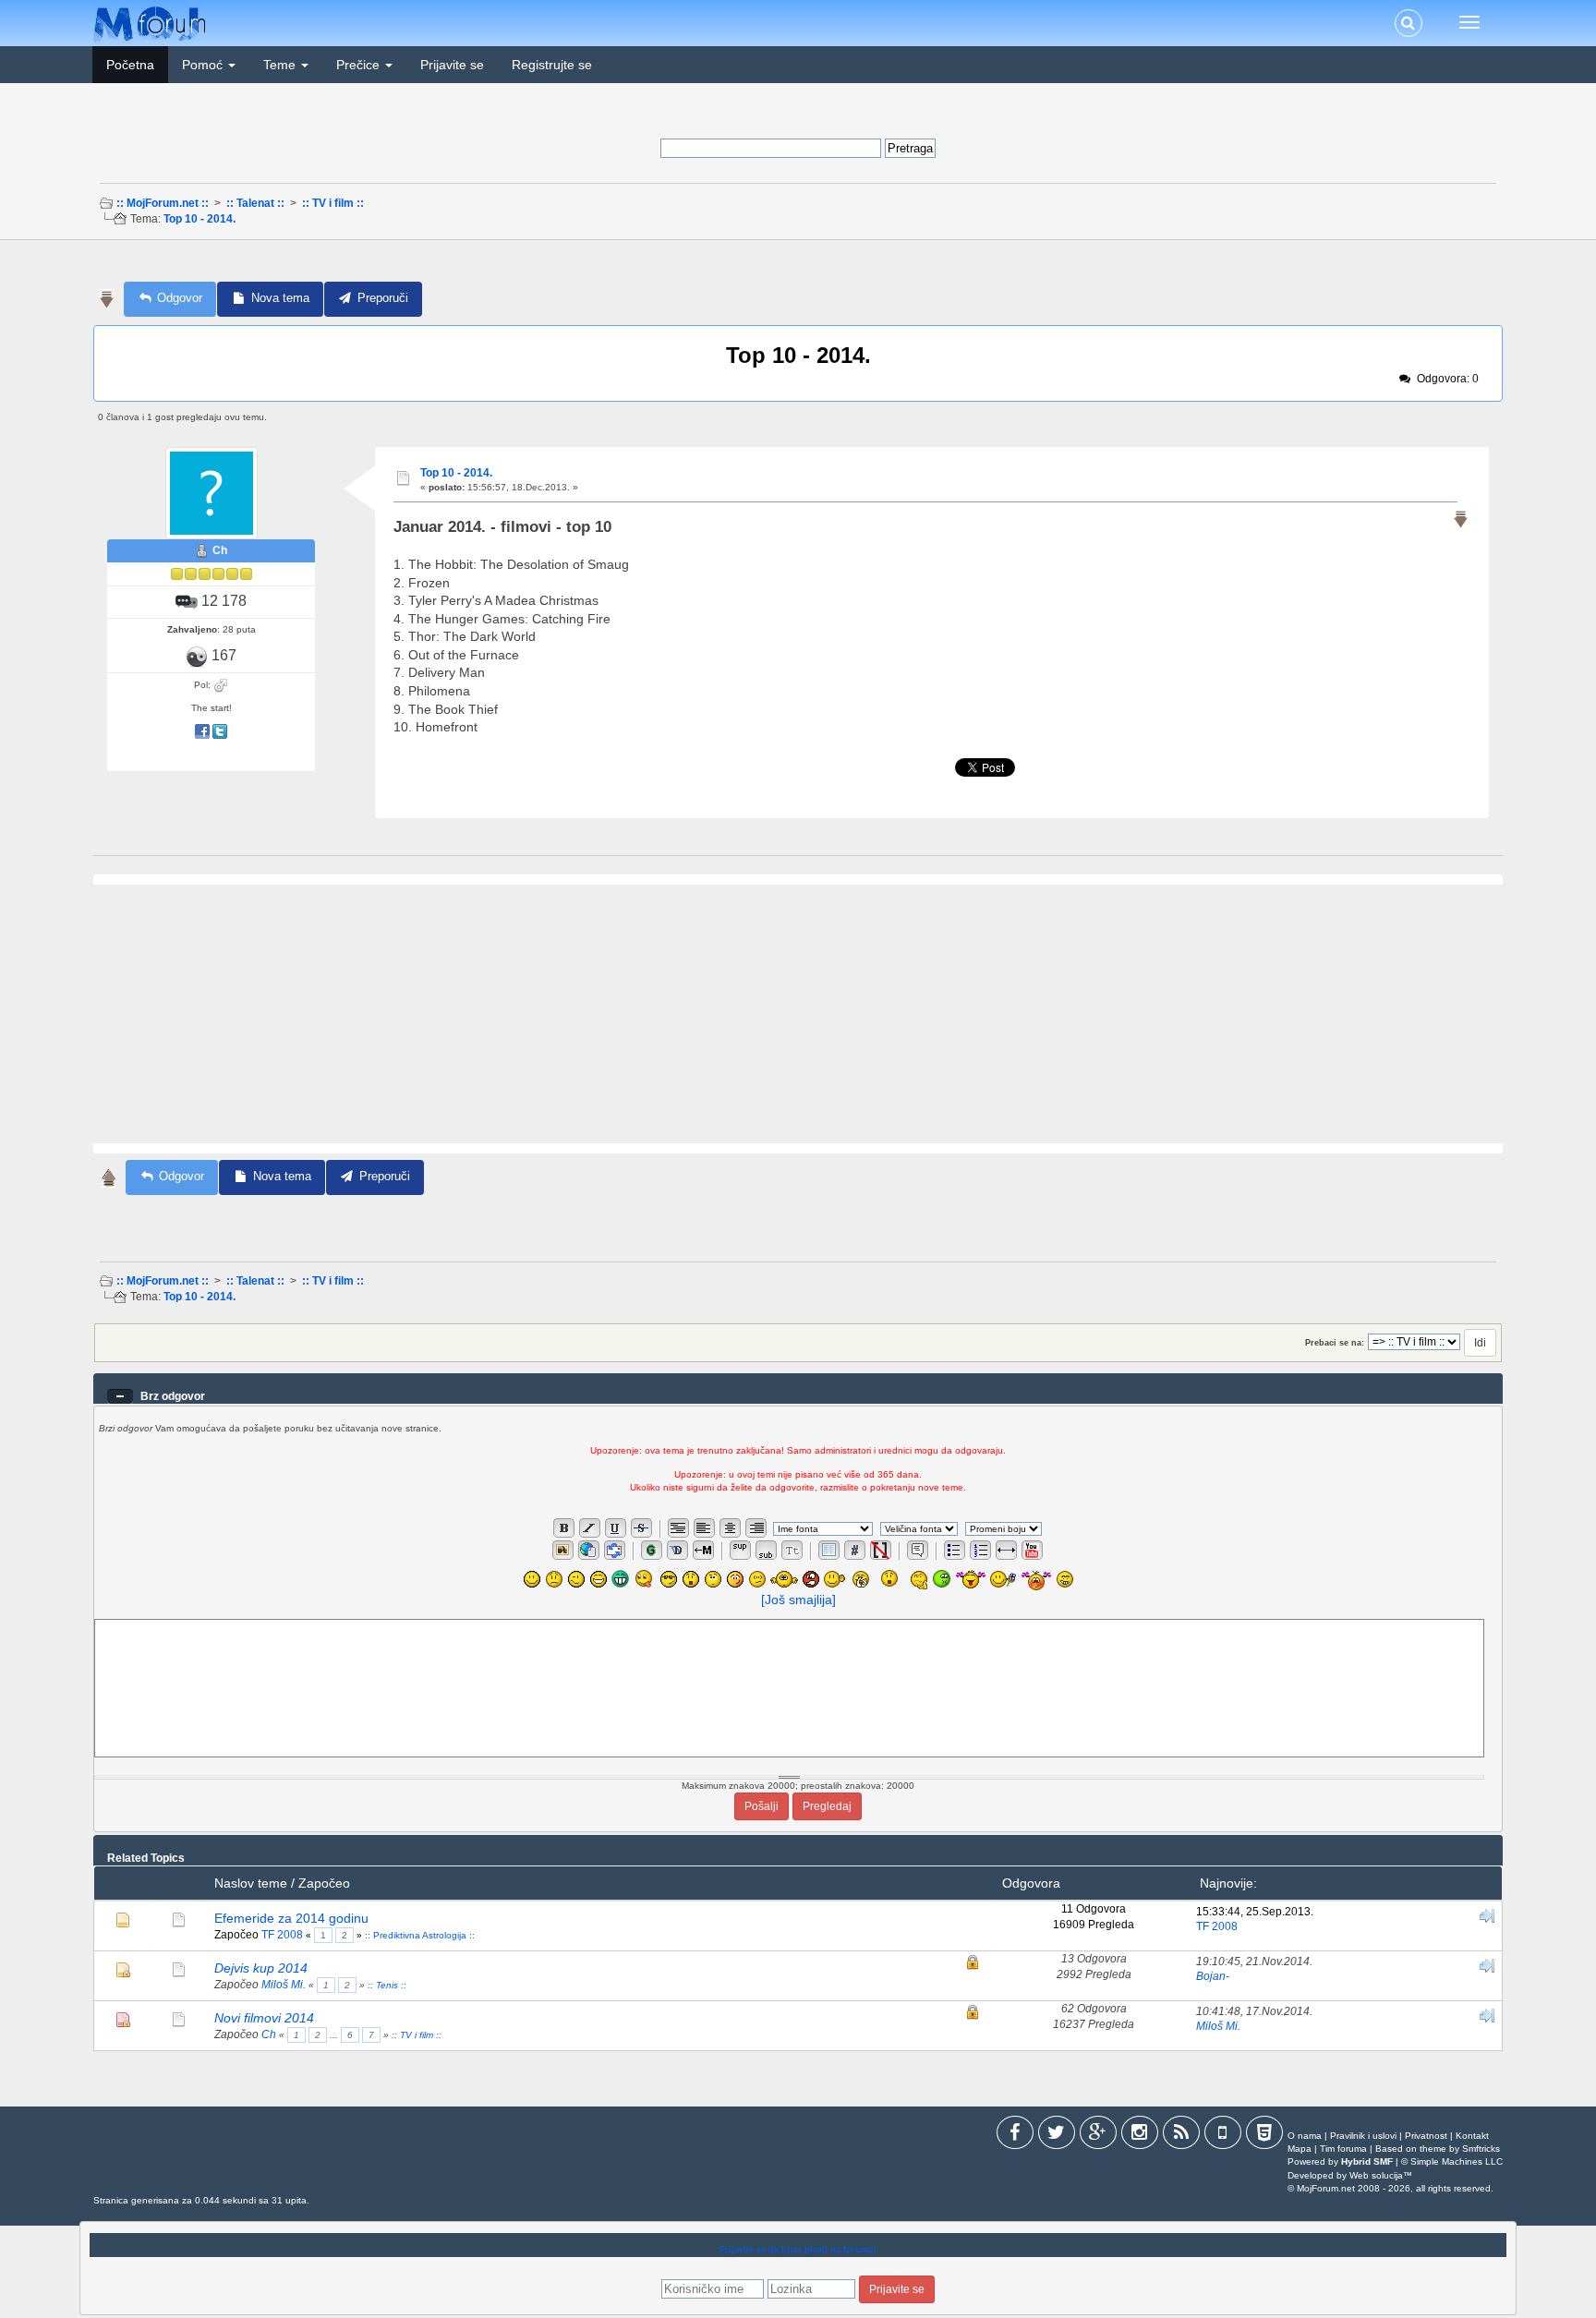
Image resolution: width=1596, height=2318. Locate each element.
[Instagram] (1140, 2136)
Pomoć (204, 65)
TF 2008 (282, 1935)
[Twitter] (1057, 2136)
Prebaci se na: (1335, 1343)
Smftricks (1481, 2149)
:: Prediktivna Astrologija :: (420, 1935)
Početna (130, 65)
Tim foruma (1343, 2149)
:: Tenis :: (387, 1985)
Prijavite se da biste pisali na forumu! (798, 2250)
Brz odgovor (173, 1396)
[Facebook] (1015, 2136)
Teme (281, 65)
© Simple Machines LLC (1452, 2161)
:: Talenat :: (255, 203)
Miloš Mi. (284, 1985)
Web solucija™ (1381, 2175)
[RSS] (1181, 2136)
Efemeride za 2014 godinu (291, 1918)
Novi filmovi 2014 (264, 2018)
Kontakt (1472, 2136)
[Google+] (1098, 2136)
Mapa (1300, 2149)
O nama (1305, 2136)
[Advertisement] (796, 266)
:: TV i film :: (333, 203)
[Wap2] (1223, 2136)
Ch (220, 550)
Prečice (360, 65)
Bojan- (1213, 1976)
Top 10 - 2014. (199, 219)
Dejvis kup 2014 (261, 1968)
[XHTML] (1264, 2136)
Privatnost (1426, 2136)
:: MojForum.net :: (163, 203)
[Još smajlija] (798, 1600)
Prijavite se (452, 65)
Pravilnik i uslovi (1363, 2136)
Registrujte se (552, 65)
